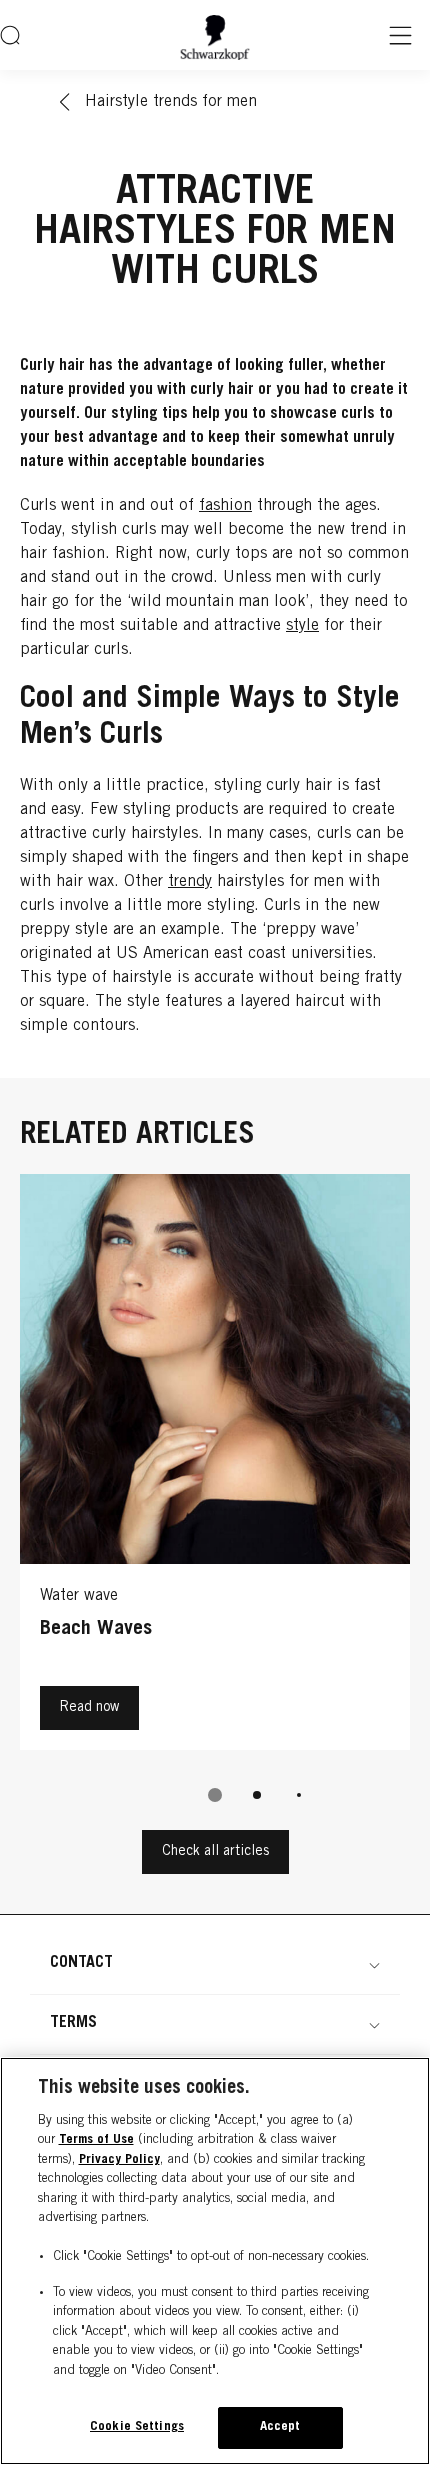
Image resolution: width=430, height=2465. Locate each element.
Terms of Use (96, 2140)
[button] (215, 1963)
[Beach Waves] (215, 1467)
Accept (280, 2427)
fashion (225, 506)
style (302, 626)
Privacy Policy (119, 2160)
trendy (190, 882)
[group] (215, 1502)
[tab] (215, 1795)
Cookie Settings (137, 2427)
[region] (215, 2261)
